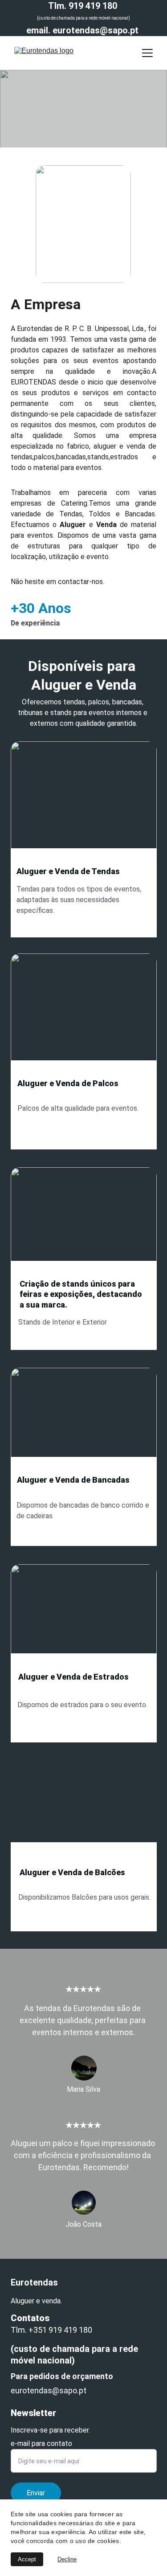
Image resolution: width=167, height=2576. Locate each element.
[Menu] (147, 53)
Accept (27, 2559)
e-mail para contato (41, 2443)
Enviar (36, 2493)
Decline (67, 2559)
